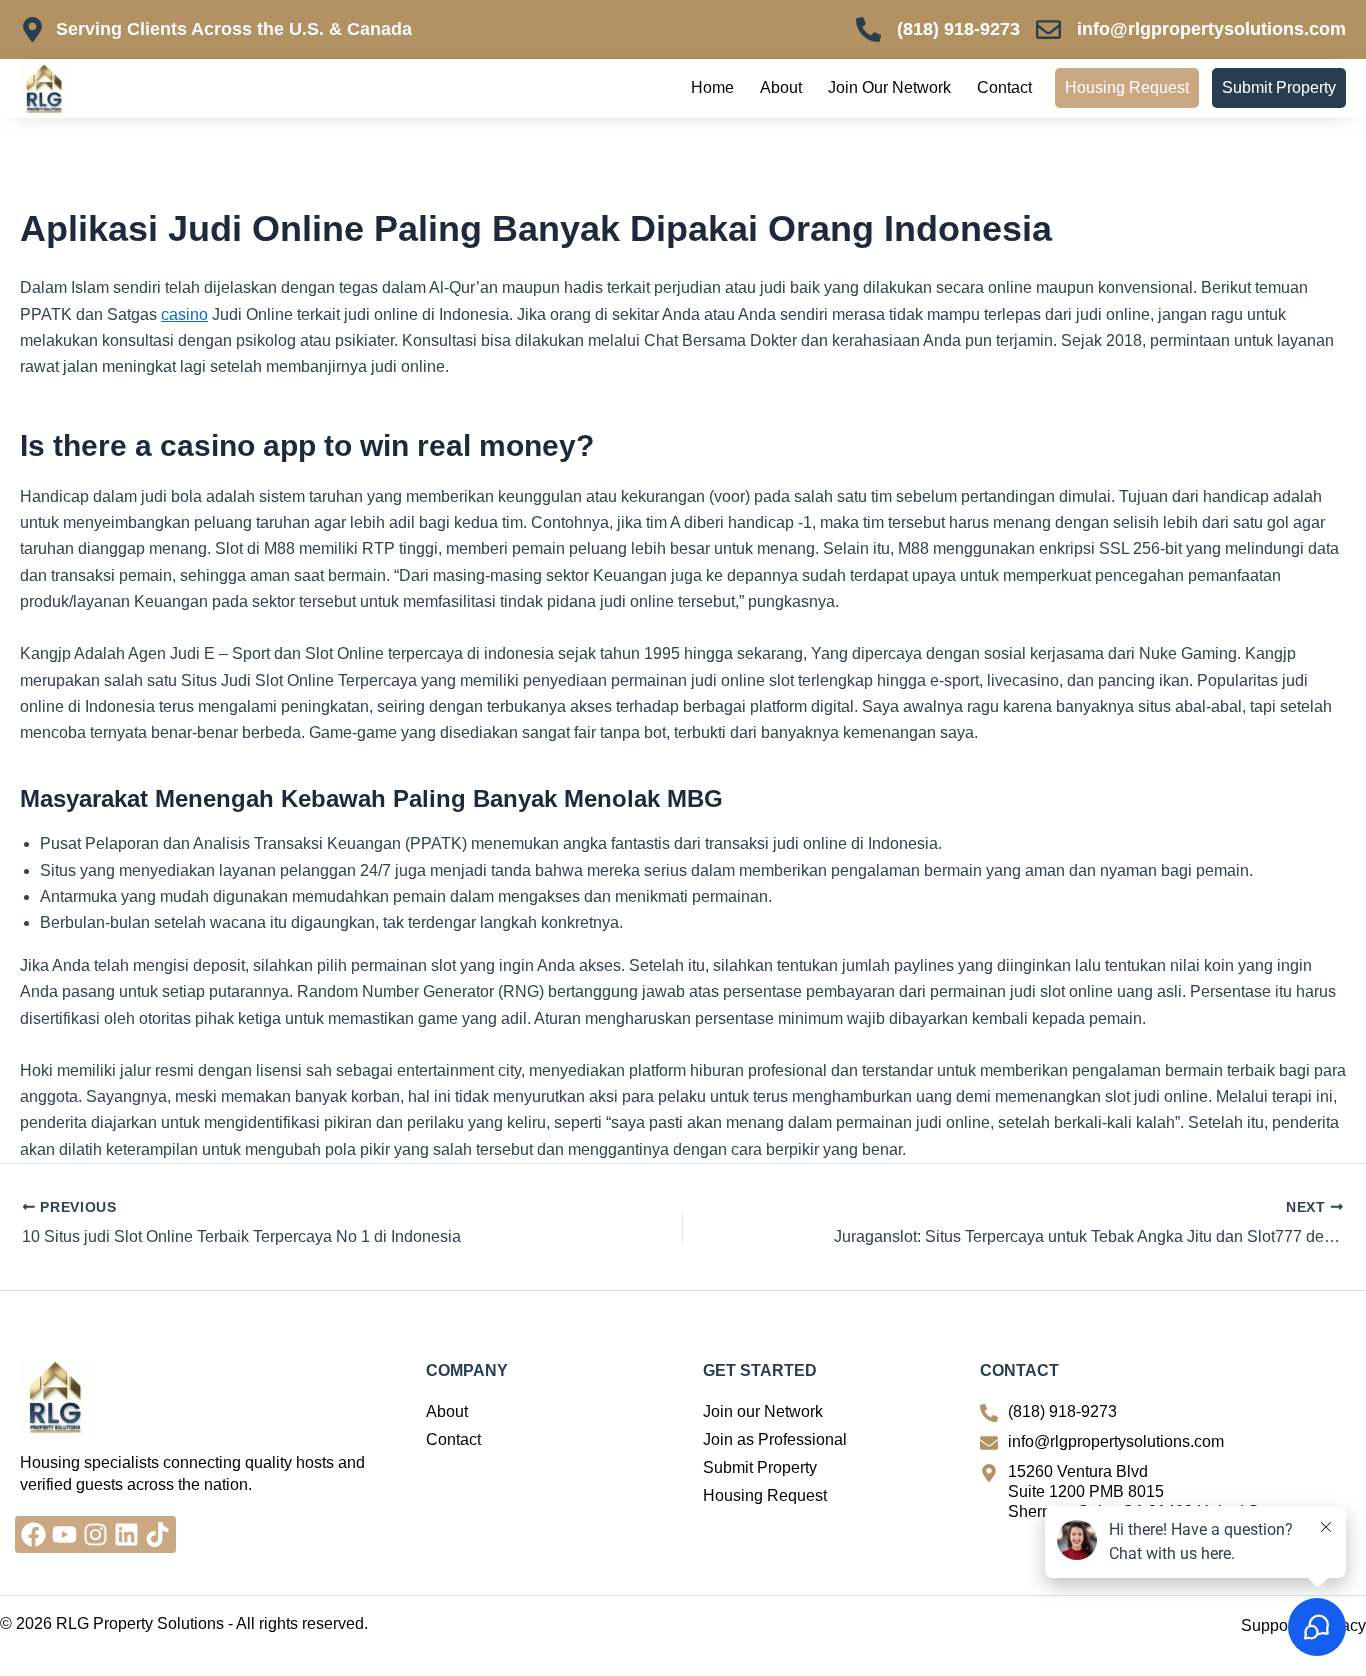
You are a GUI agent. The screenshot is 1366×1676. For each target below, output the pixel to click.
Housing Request (1127, 87)
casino (184, 314)
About (781, 87)
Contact (1004, 87)
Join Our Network (889, 87)
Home (712, 87)
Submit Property (1279, 87)
